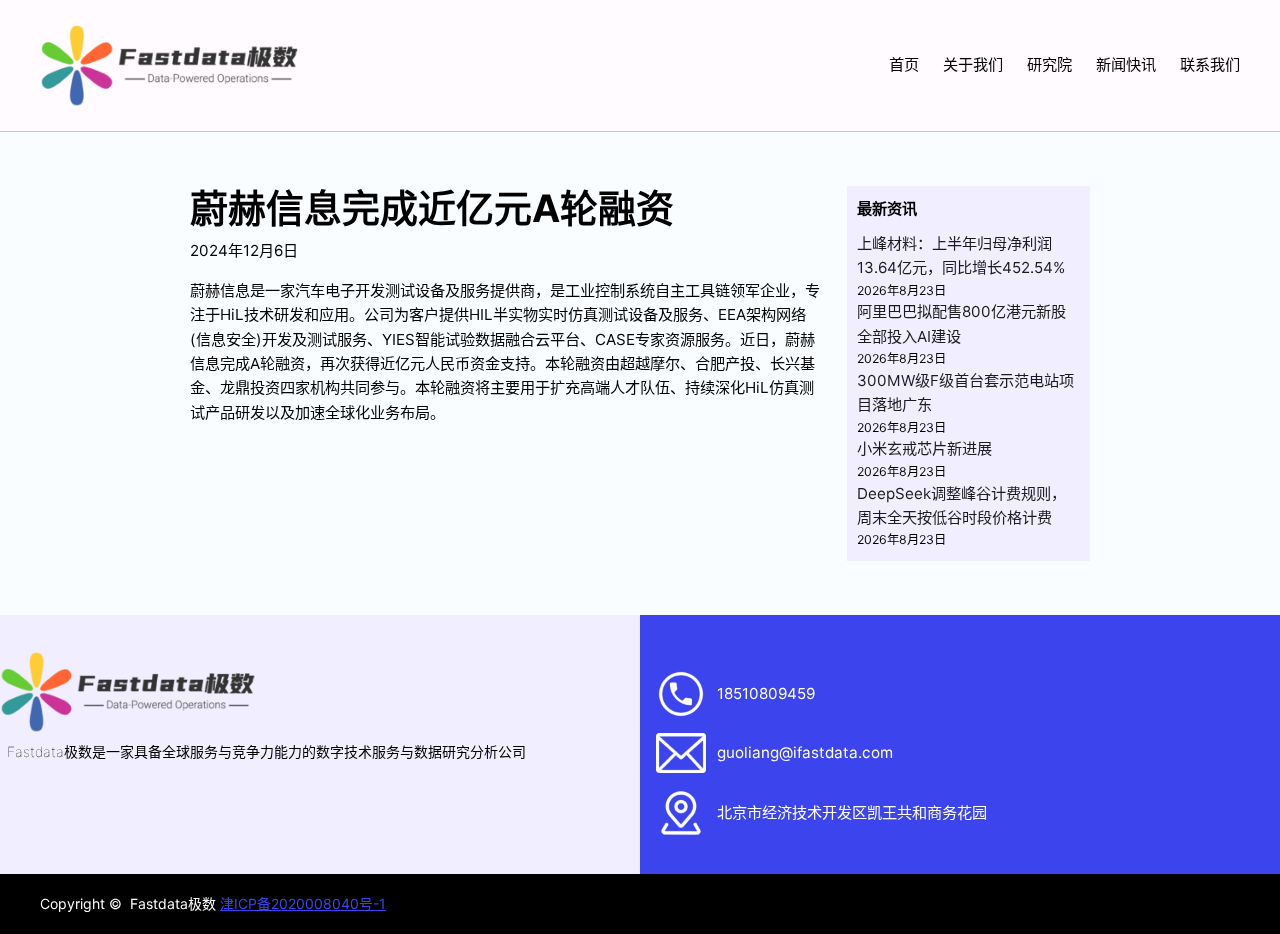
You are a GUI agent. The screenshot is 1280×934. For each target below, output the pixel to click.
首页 (904, 64)
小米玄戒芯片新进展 (924, 448)
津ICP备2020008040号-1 (303, 903)
